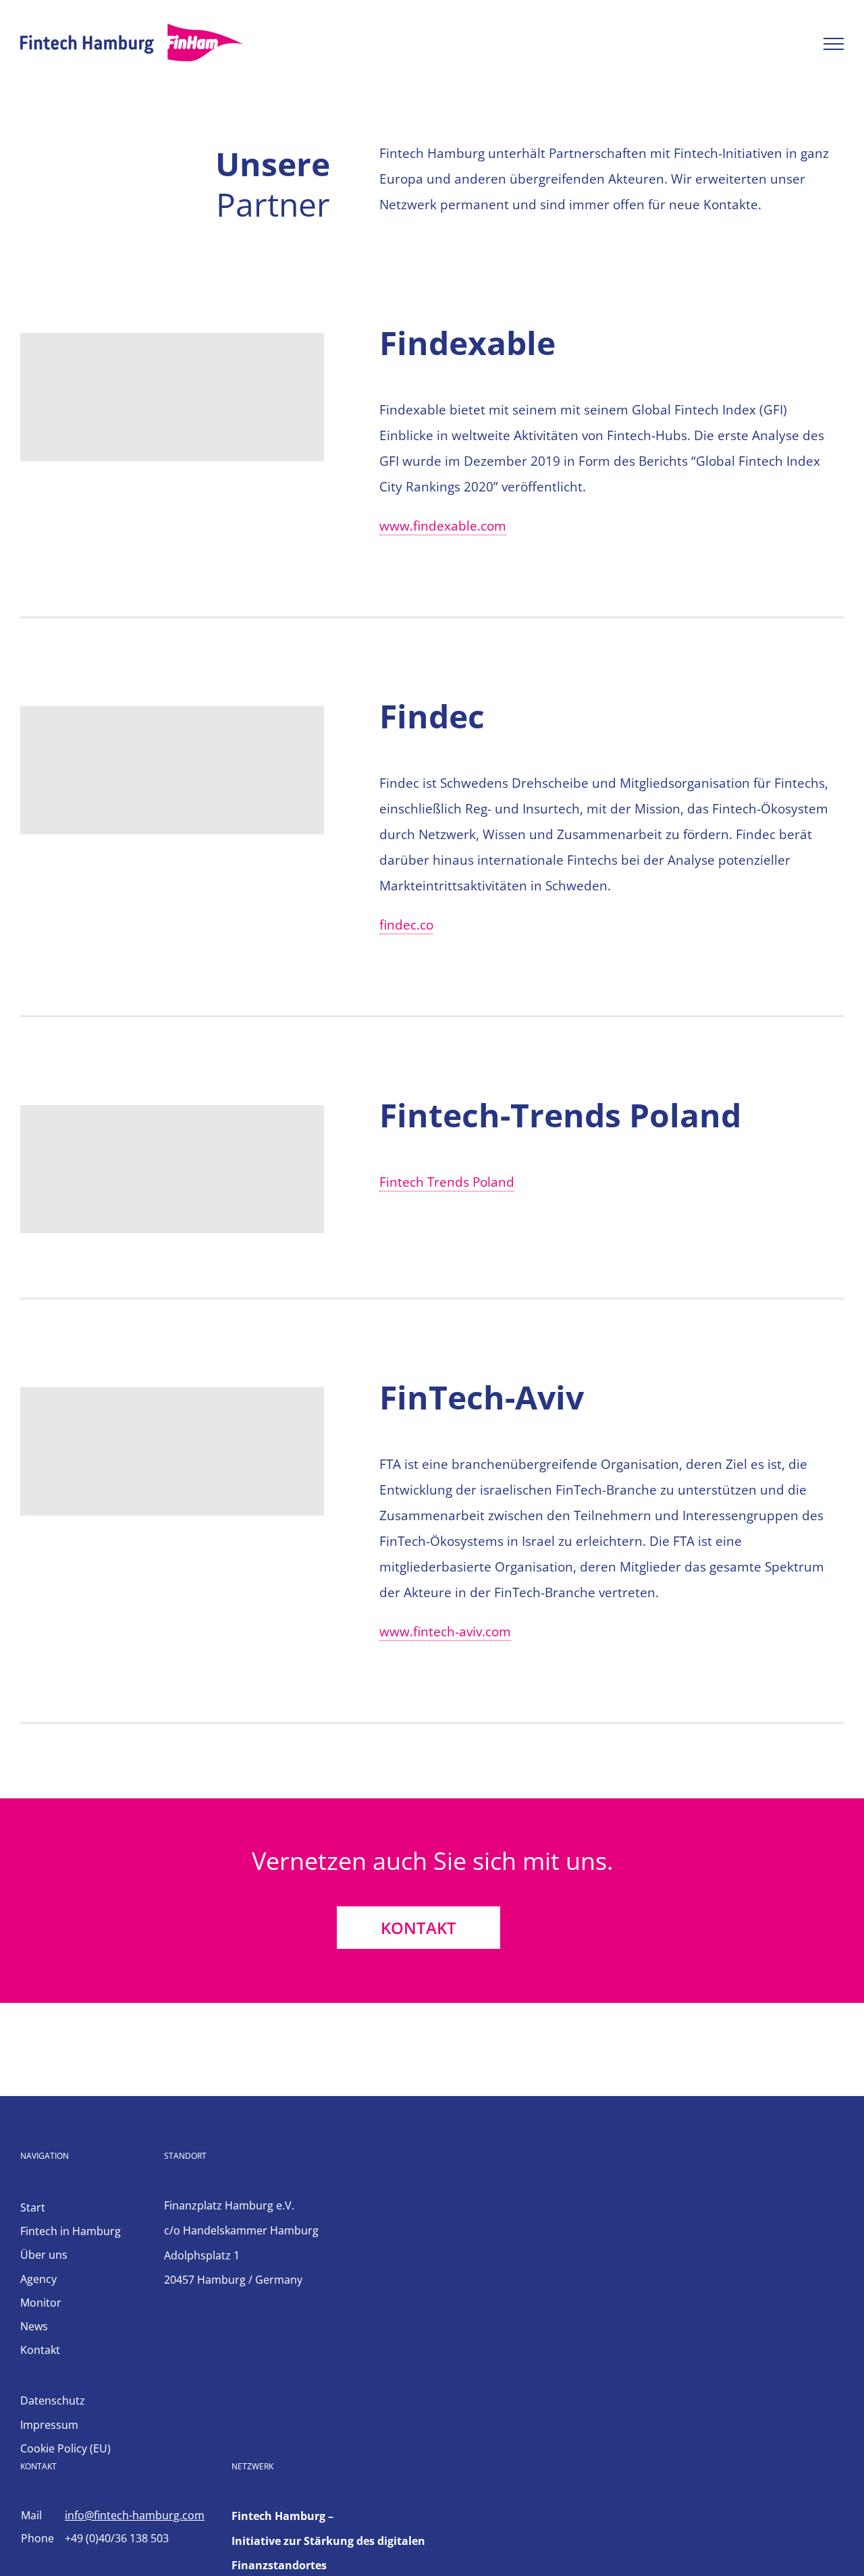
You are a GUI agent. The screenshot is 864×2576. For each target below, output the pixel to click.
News (34, 2326)
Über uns (44, 2255)
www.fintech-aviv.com (445, 1632)
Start (33, 2207)
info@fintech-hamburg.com (135, 2515)
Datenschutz (53, 2400)
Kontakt (40, 2350)
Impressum (49, 2425)
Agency (38, 2279)
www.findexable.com (443, 526)
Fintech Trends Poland (447, 1182)
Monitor (41, 2303)
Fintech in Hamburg (71, 2231)
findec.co (406, 925)
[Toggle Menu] (834, 44)
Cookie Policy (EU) (65, 2448)
